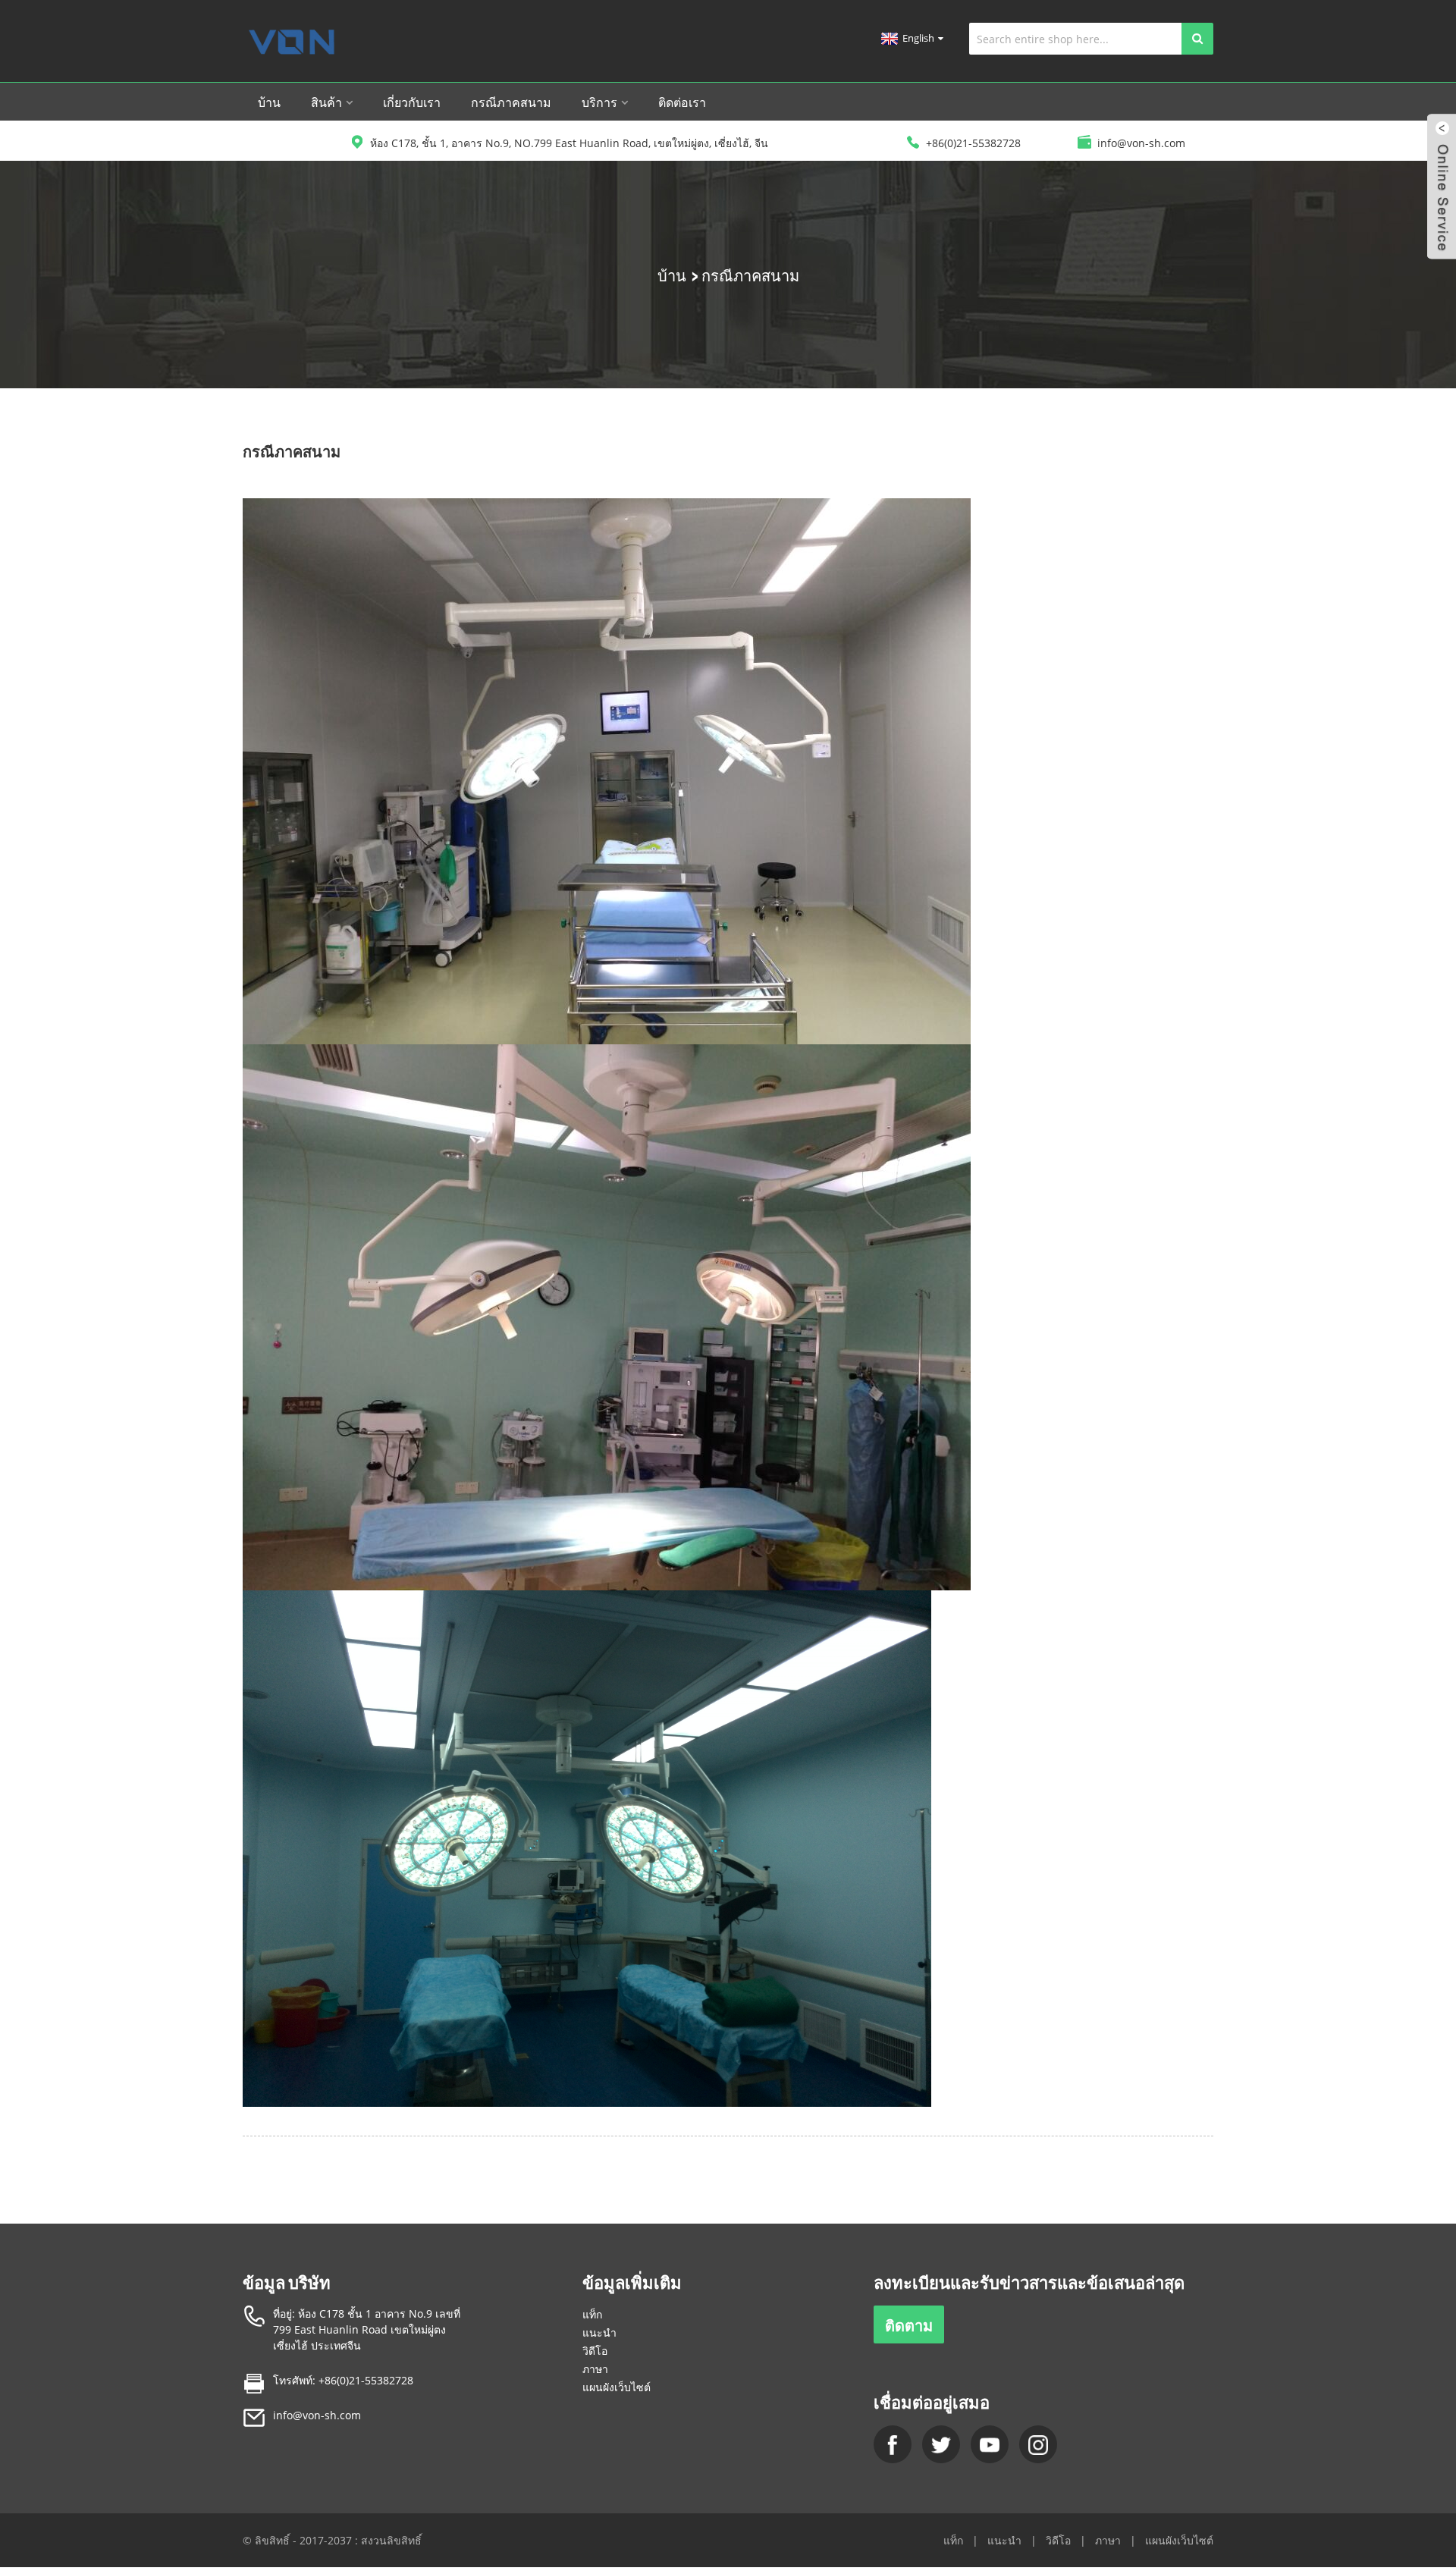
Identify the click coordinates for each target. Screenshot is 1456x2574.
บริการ (599, 102)
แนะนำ (599, 2332)
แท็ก (592, 2314)
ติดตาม (909, 2324)
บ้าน (269, 102)
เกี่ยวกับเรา (412, 102)
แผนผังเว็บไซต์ (617, 2387)
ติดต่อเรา (682, 102)
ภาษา (595, 2369)
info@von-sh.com (317, 2415)
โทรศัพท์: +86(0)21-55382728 (343, 2380)
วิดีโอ (595, 2351)
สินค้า (326, 102)
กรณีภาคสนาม (511, 102)
